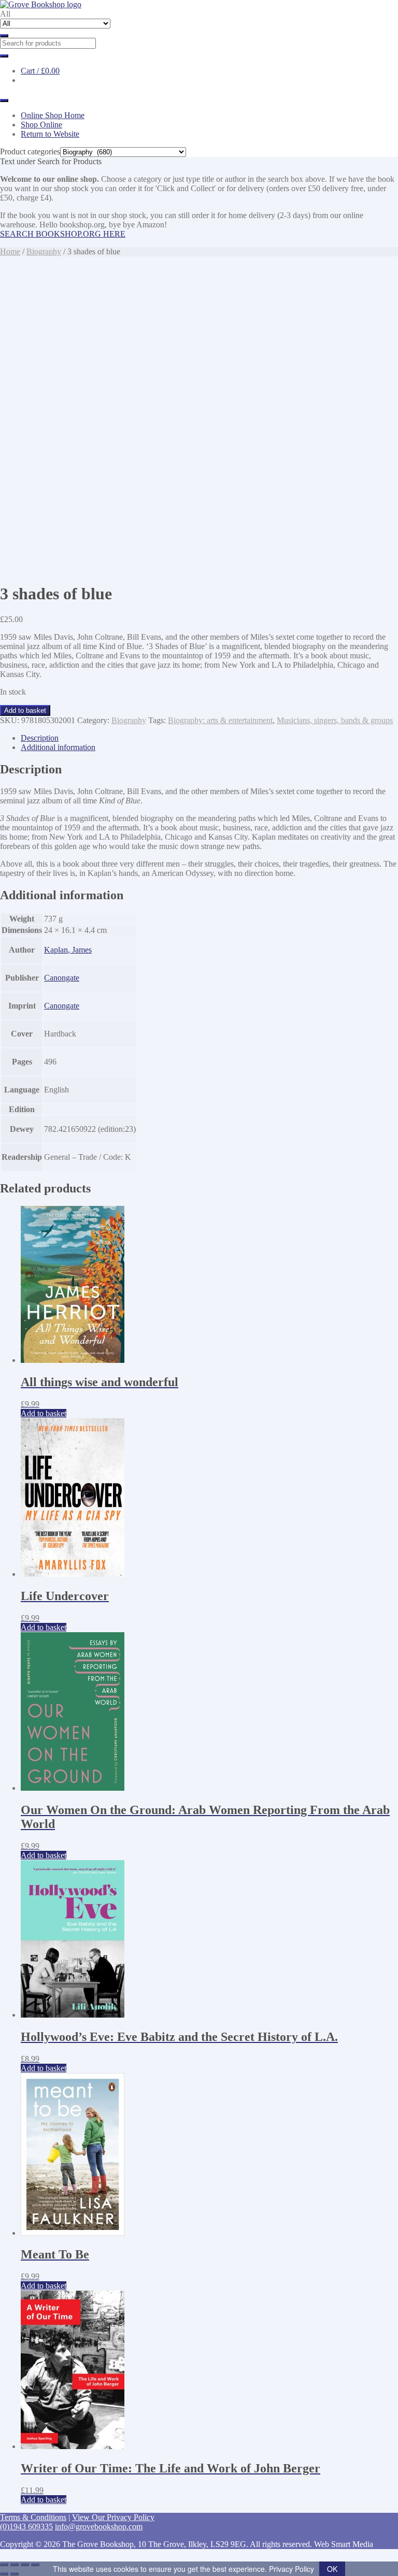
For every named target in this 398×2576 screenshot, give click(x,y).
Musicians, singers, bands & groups (335, 720)
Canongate (62, 978)
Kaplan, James (68, 950)
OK (332, 2569)
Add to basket (25, 710)
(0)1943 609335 (26, 2527)
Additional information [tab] (58, 747)
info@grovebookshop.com (99, 2527)
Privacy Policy (292, 2569)
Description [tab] (40, 738)
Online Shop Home (53, 115)
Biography (44, 251)
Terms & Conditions (33, 2517)
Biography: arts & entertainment (220, 720)
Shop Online (41, 125)
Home (10, 251)
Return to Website (50, 134)
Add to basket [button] (44, 1413)
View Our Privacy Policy (113, 2517)
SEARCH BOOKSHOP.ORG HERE (63, 234)
